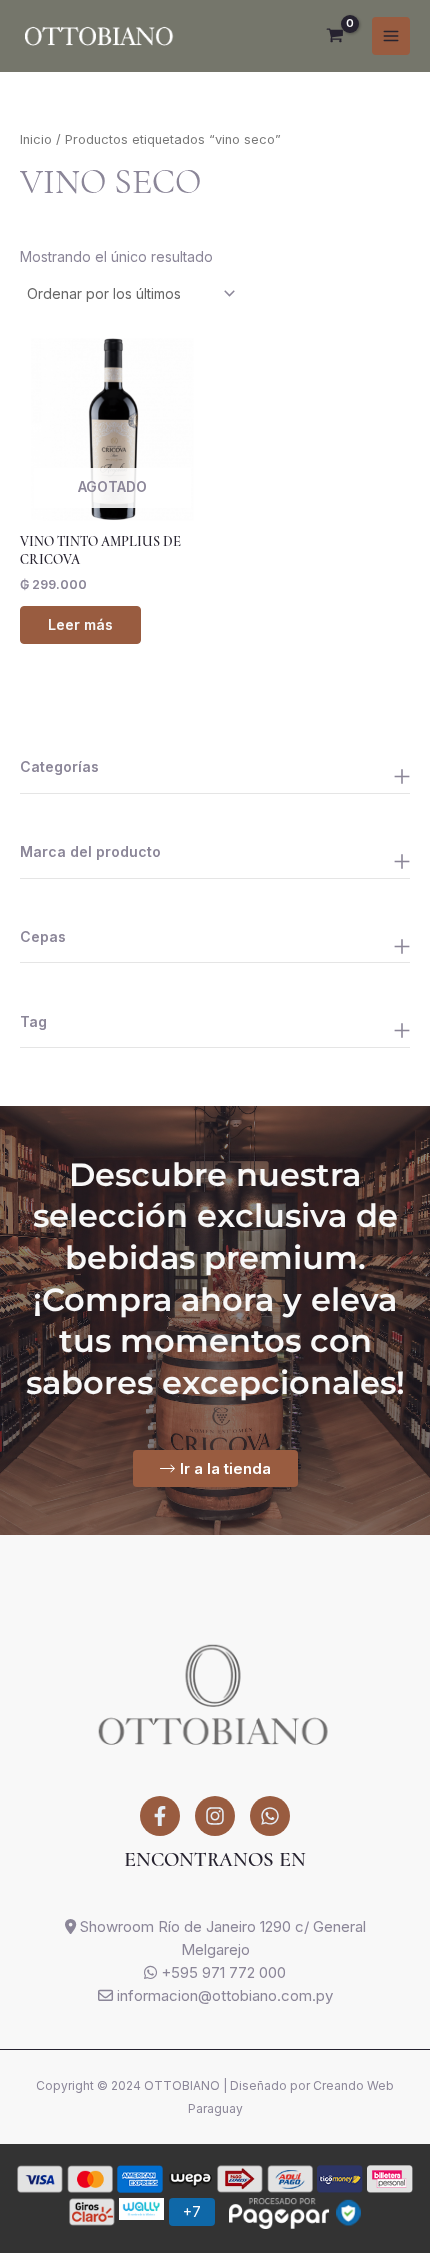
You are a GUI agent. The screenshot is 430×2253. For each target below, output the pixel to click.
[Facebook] (160, 1816)
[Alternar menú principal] (391, 36)
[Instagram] (215, 1816)
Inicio (36, 139)
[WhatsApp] (270, 1816)
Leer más (80, 624)
